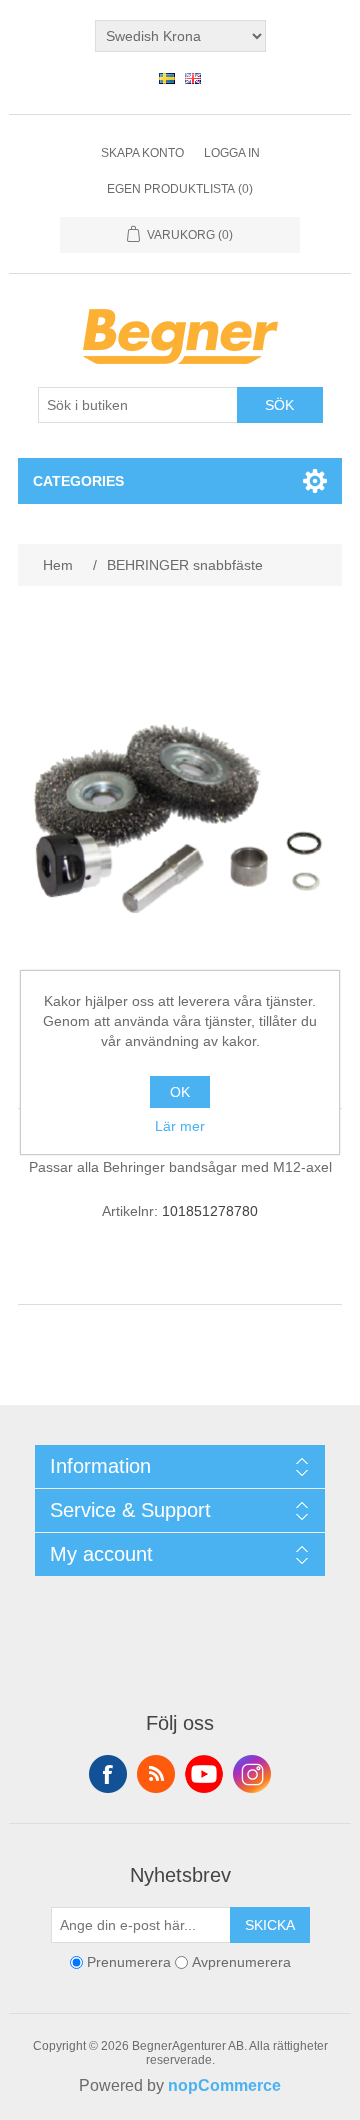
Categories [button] (78, 481)
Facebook (108, 1774)
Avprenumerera (241, 1962)
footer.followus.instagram (252, 1774)
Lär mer (180, 1126)
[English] (193, 78)
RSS (156, 1774)
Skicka (270, 1925)
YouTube (204, 1774)
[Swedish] (167, 78)
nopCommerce (224, 2085)
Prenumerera (129, 1962)
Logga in (232, 153)
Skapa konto (142, 153)
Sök (279, 405)
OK (180, 1092)
